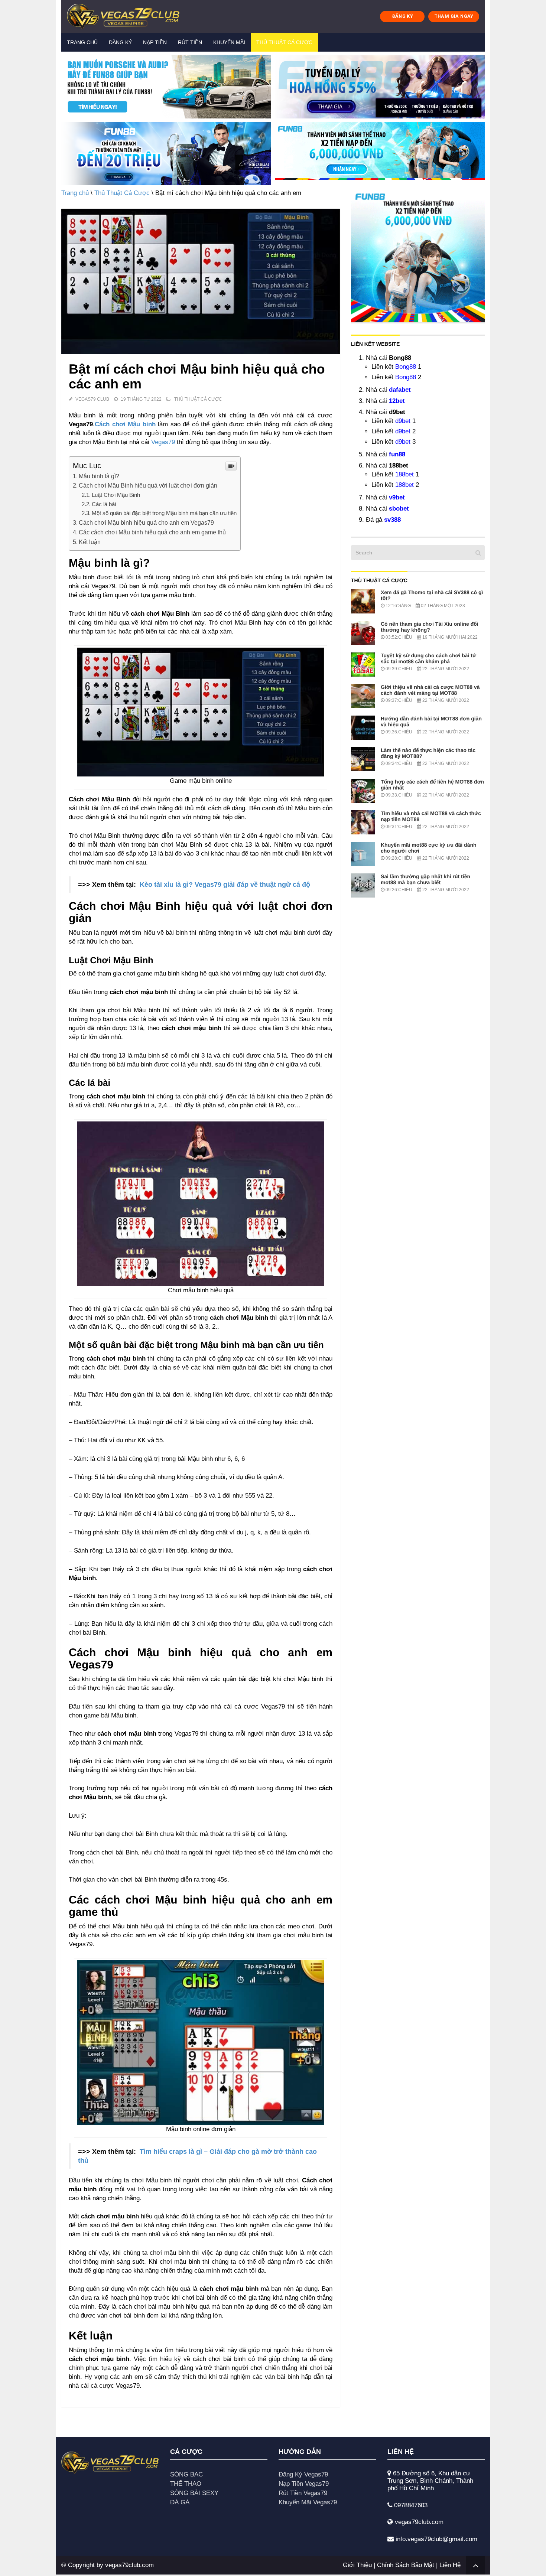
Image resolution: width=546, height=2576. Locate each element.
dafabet (400, 390)
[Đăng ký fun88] (418, 255)
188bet (404, 474)
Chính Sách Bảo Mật (406, 2565)
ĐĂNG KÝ (403, 16)
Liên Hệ (450, 2565)
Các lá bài (104, 504)
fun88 (397, 454)
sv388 (392, 520)
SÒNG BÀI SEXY (194, 2493)
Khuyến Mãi (229, 42)
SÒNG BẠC (186, 2474)
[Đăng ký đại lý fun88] (166, 87)
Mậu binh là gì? (99, 476)
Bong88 (406, 367)
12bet (397, 401)
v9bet (397, 497)
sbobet (399, 509)
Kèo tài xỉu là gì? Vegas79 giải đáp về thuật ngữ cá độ (225, 885)
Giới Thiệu (357, 2565)
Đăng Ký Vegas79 (303, 2474)
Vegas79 (163, 442)
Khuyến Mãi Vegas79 (308, 2502)
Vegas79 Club (92, 399)
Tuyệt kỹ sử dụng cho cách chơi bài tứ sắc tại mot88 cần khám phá (428, 658)
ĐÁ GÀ (180, 2502)
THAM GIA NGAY (454, 16)
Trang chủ (82, 42)
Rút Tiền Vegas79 (303, 2493)
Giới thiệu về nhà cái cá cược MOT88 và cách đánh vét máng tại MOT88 (430, 690)
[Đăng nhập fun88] (380, 154)
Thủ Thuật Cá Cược (284, 42)
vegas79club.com (129, 2565)
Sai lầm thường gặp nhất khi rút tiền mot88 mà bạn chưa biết (425, 879)
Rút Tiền (190, 42)
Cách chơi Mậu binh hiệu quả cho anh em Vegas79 (146, 522)
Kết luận (90, 542)
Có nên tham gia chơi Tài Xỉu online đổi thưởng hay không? (430, 627)
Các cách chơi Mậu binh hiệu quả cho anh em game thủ (152, 532)
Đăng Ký (120, 42)
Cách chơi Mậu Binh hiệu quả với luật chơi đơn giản (148, 485)
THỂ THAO (186, 2484)
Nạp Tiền (155, 42)
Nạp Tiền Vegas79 (304, 2484)
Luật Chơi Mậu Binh (116, 495)
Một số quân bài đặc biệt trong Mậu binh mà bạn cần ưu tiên (164, 513)
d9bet (403, 421)
